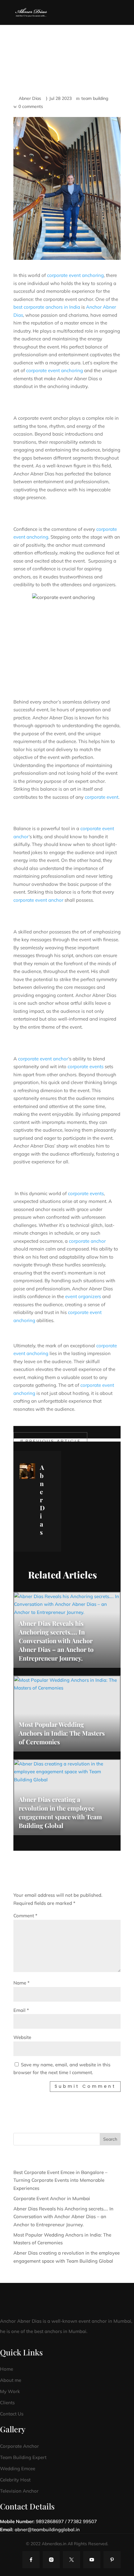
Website (22, 2037)
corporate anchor (87, 1241)
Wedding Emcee (18, 2468)
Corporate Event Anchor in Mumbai (52, 2198)
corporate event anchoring (75, 275)
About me (11, 2380)
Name (22, 1983)
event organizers (83, 1296)
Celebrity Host (15, 2480)
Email (21, 2010)
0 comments (31, 106)
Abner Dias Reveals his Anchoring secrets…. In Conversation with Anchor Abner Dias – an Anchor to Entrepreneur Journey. (63, 2217)
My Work (10, 2391)
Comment (25, 1916)
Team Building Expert (23, 2457)
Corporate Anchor (19, 2446)
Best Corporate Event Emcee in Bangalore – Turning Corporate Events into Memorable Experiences (60, 2180)
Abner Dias (30, 98)
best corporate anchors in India (47, 307)
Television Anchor (19, 2491)
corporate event (102, 797)
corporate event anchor (38, 900)
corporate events (86, 1066)
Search (110, 2139)
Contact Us (12, 2414)
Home (7, 2369)
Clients (7, 2403)
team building (95, 98)
